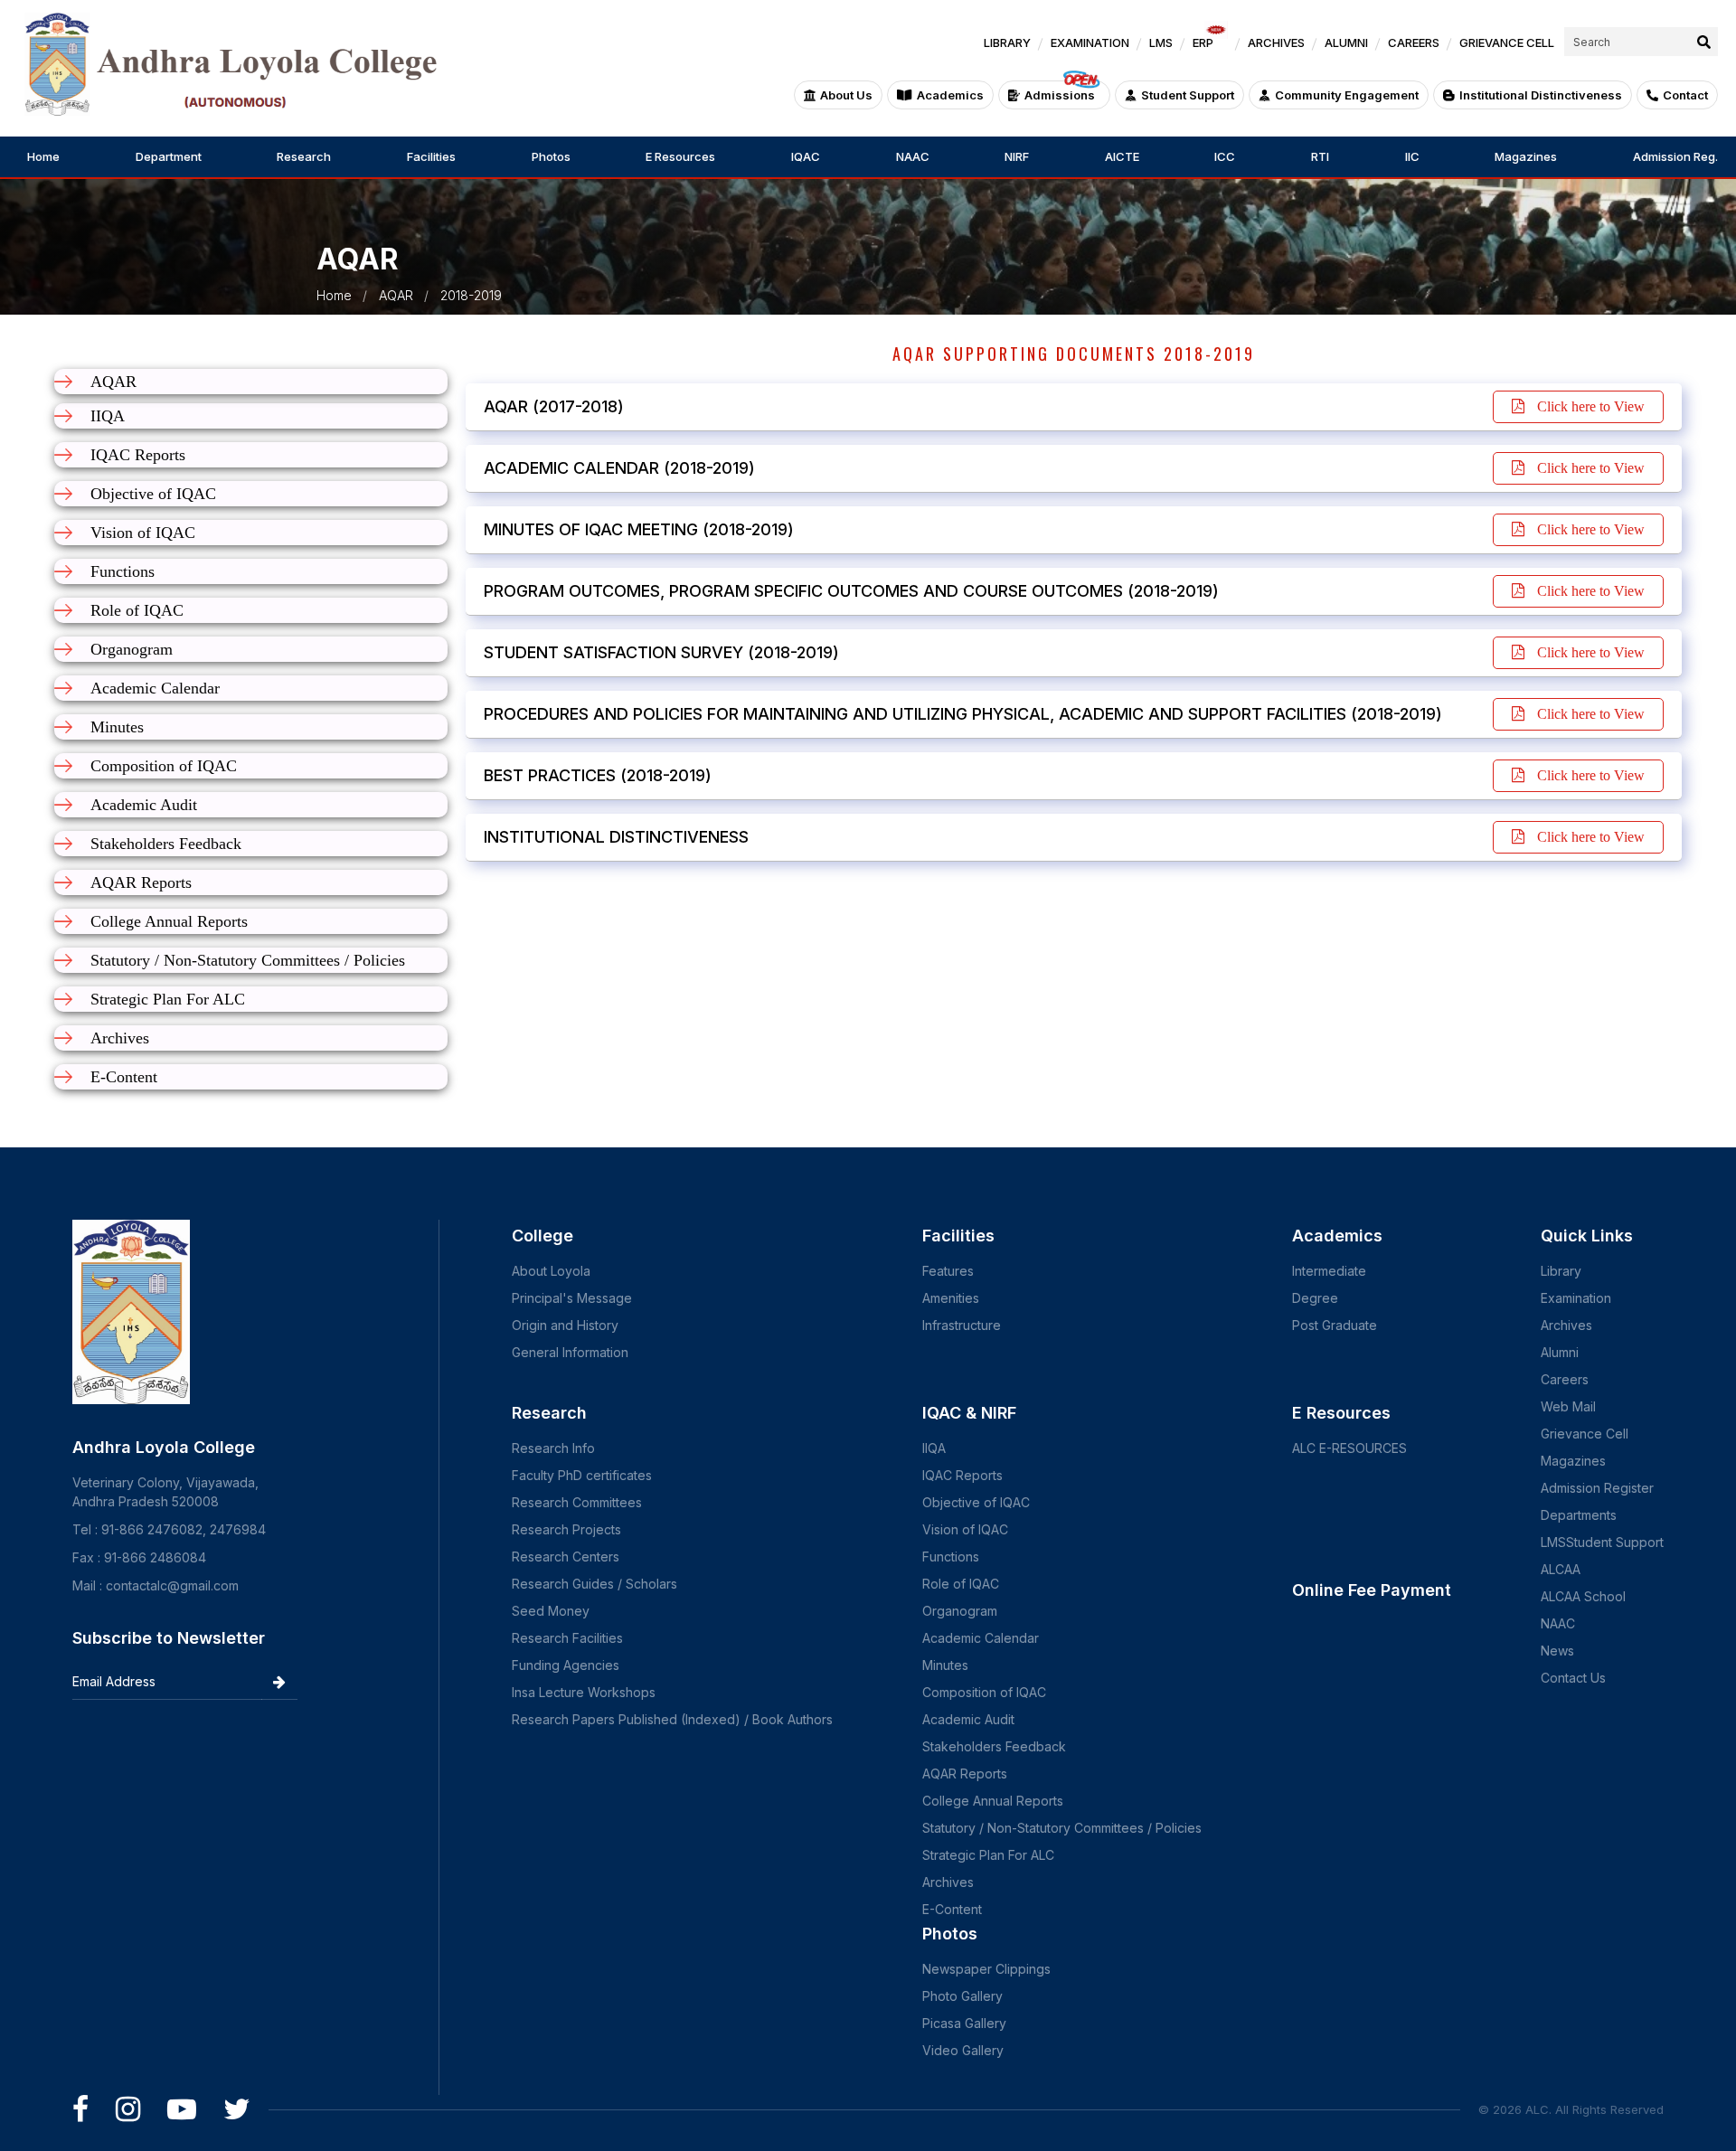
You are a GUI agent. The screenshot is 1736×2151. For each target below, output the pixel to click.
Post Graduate (1335, 1325)
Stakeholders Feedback (994, 1746)
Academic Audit (968, 1719)
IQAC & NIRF (969, 1413)
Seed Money (551, 1611)
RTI (1320, 156)
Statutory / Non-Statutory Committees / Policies (1062, 1828)
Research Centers (566, 1557)
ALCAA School (1583, 1596)
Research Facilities (567, 1638)
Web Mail (1568, 1406)
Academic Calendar (981, 1638)
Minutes (945, 1665)
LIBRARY (1007, 42)
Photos (551, 156)
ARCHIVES (1276, 42)
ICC (1225, 156)
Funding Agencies (566, 1665)
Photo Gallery (962, 1996)
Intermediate (1329, 1271)
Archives (948, 1882)
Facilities (431, 156)
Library (1561, 1271)
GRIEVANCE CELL (1507, 42)
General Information (570, 1352)
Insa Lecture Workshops (584, 1692)
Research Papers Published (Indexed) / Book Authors (672, 1719)
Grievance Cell (1585, 1434)
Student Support (1188, 95)
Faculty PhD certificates (582, 1475)
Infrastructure (962, 1325)
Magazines (1526, 156)
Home (43, 156)
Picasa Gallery (964, 2023)
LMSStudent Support (1602, 1542)
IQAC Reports (962, 1475)
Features (948, 1271)
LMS (1161, 42)
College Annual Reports (993, 1801)
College (542, 1236)
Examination (1576, 1298)
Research (304, 156)
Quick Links (1587, 1236)
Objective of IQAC (976, 1502)
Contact (1685, 95)
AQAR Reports (965, 1774)
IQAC (806, 156)
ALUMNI (1346, 42)
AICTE (1122, 156)
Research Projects (566, 1529)
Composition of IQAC (984, 1692)
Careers (1565, 1379)
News (1557, 1651)
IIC (1412, 156)
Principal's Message (572, 1298)
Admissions (1060, 95)
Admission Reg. (1675, 156)
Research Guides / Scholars (594, 1584)
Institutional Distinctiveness (1541, 95)
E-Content (952, 1909)
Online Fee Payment (1372, 1590)
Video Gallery (963, 2050)
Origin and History (565, 1325)
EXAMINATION (1090, 42)
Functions (951, 1557)
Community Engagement (1347, 95)
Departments (1579, 1515)
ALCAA (1561, 1569)
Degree (1315, 1298)
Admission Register (1597, 1488)
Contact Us (1573, 1678)
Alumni (1560, 1352)
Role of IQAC (961, 1584)
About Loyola (551, 1271)
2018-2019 (471, 295)
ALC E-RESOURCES (1349, 1448)
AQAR (396, 295)
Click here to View (1589, 406)
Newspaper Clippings (986, 1969)
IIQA (934, 1448)
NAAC (913, 156)
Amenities (951, 1298)
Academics (950, 95)
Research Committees (577, 1502)
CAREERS (1414, 42)
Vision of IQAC (965, 1529)
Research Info (553, 1448)
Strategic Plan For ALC (988, 1855)
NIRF (1017, 156)
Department (169, 156)
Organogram (960, 1611)
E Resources (680, 156)
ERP (1203, 42)
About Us (846, 95)
